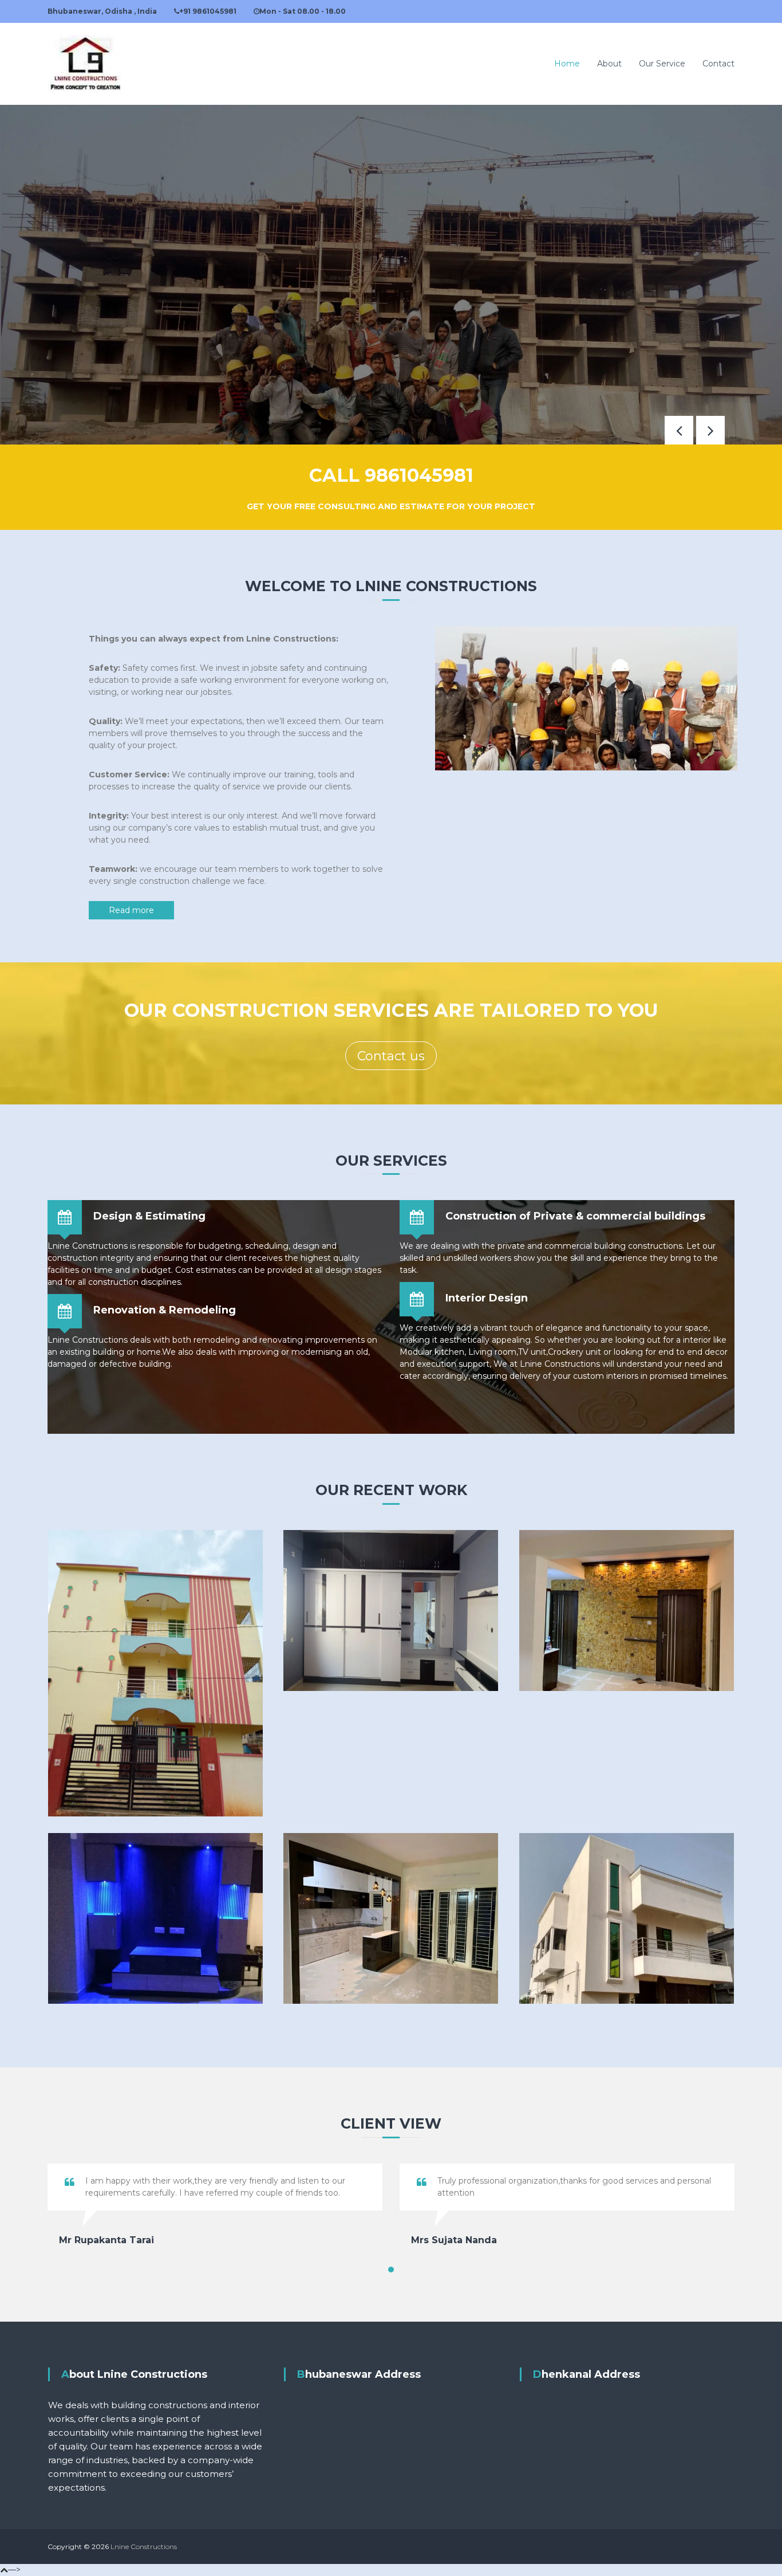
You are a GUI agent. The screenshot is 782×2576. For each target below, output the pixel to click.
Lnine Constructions (144, 2546)
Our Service (662, 64)
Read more (131, 910)
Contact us (391, 1056)
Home (567, 64)
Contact (718, 64)
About (609, 64)
